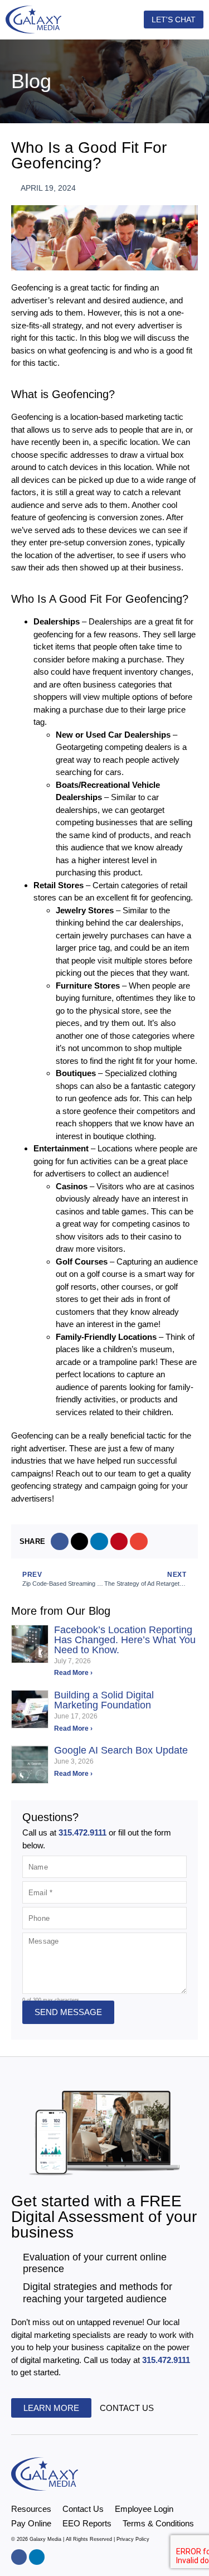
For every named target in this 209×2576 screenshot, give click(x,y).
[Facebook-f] (19, 2557)
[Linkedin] (37, 2557)
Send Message (68, 2012)
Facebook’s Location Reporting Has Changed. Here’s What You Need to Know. (125, 1640)
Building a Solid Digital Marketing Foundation (104, 1700)
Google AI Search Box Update (121, 1750)
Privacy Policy (133, 2539)
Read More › (73, 1673)
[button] (116, 20)
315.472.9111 (84, 1832)
